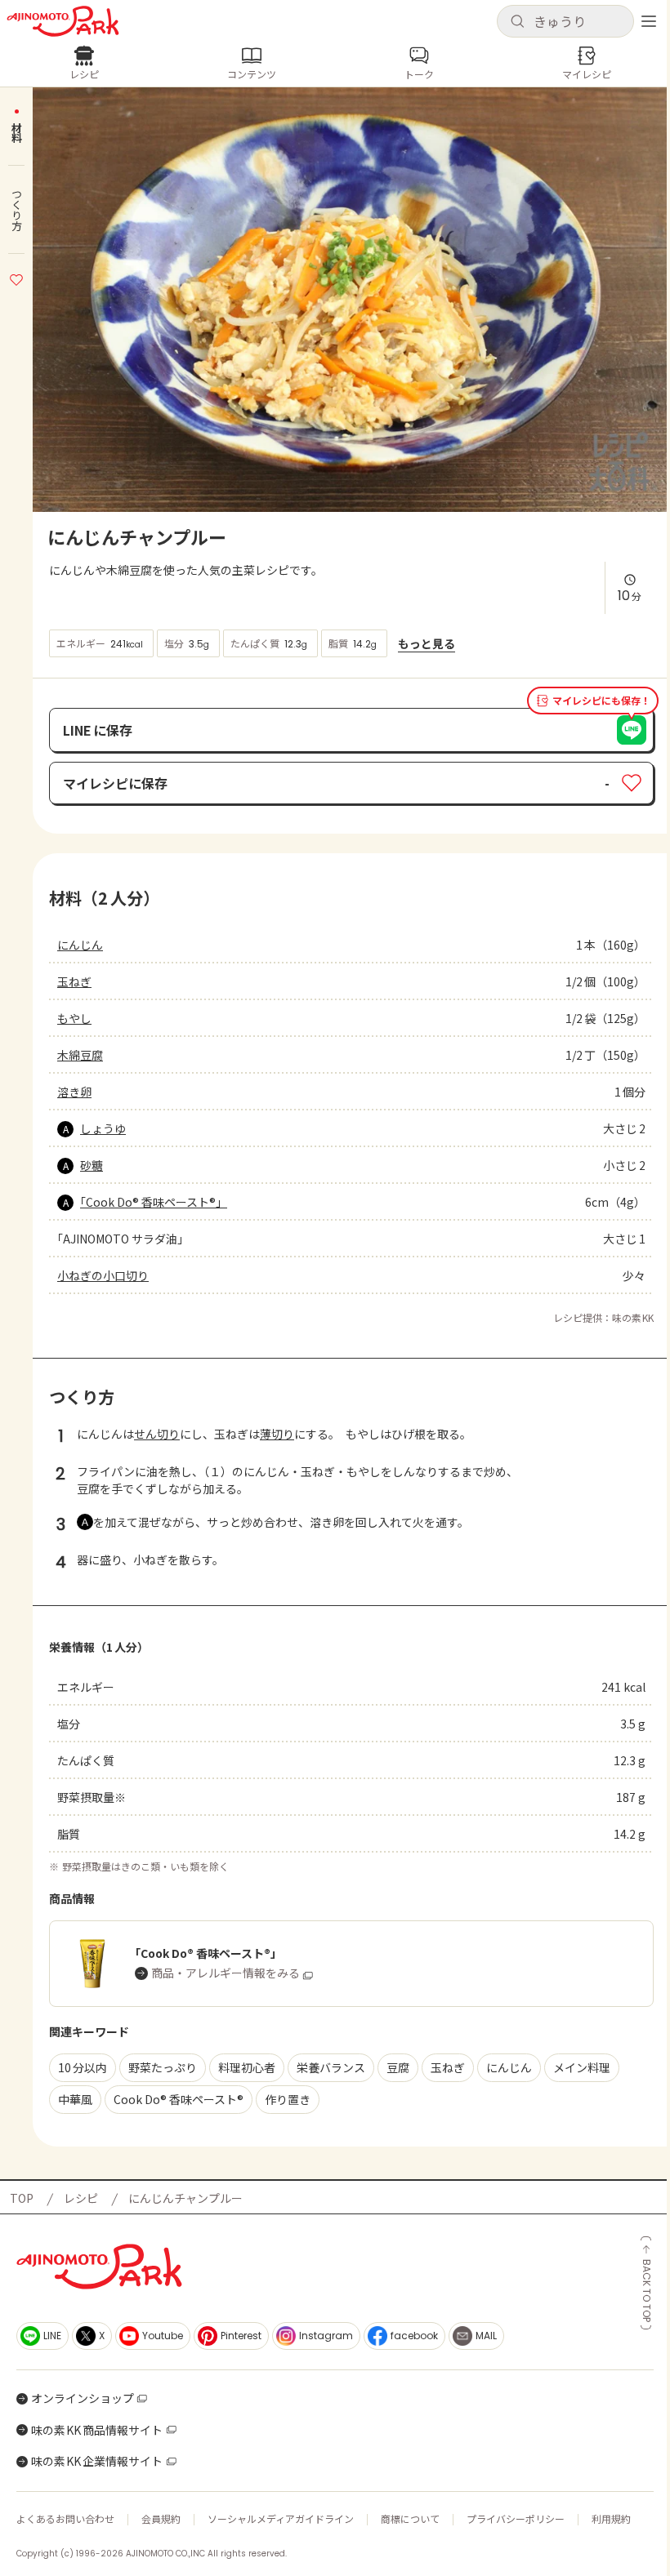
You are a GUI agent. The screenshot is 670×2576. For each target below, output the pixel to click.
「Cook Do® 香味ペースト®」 (154, 1202)
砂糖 (92, 1165)
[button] (565, 21)
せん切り (157, 1434)
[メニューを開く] (649, 21)
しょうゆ (103, 1128)
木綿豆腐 (80, 1055)
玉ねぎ (74, 981)
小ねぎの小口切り (103, 1275)
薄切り (277, 1434)
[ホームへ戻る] (63, 21)
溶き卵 (74, 1092)
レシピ (81, 2198)
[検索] (517, 22)
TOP (22, 2198)
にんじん (80, 945)
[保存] (16, 278)
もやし (74, 1018)
